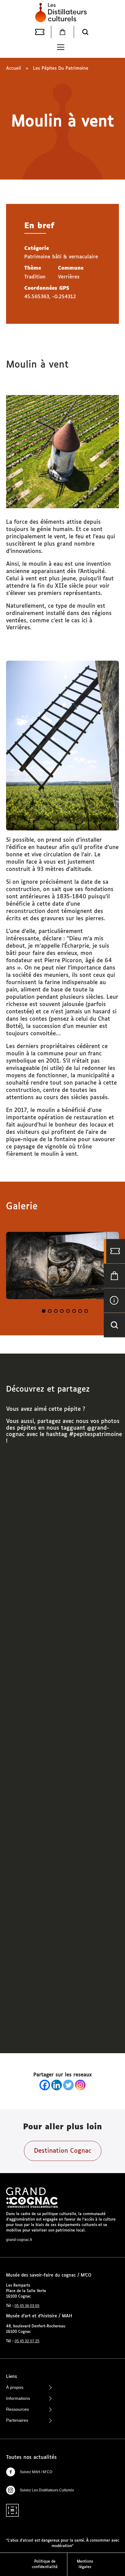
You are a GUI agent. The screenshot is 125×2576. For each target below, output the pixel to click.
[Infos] (114, 1300)
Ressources (17, 2409)
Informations (18, 2398)
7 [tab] (80, 1311)
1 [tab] (44, 1311)
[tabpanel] (62, 1265)
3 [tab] (56, 1311)
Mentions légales (85, 2564)
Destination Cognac (63, 2151)
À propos (15, 2387)
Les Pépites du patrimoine (61, 68)
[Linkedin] (57, 2085)
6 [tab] (74, 1311)
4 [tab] (62, 1311)
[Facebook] (45, 2085)
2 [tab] (50, 1311)
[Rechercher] (85, 32)
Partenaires (17, 2420)
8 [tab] (86, 1311)
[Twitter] (68, 2085)
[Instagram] (80, 2085)
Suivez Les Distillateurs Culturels (47, 2490)
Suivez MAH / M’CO (36, 2472)
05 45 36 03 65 (27, 2306)
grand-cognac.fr (19, 2240)
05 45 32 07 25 (27, 2341)
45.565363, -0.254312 (50, 297)
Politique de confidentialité (45, 2564)
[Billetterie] (40, 32)
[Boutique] (62, 32)
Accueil (14, 68)
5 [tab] (68, 1311)
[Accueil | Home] (62, 12)
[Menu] (61, 47)
